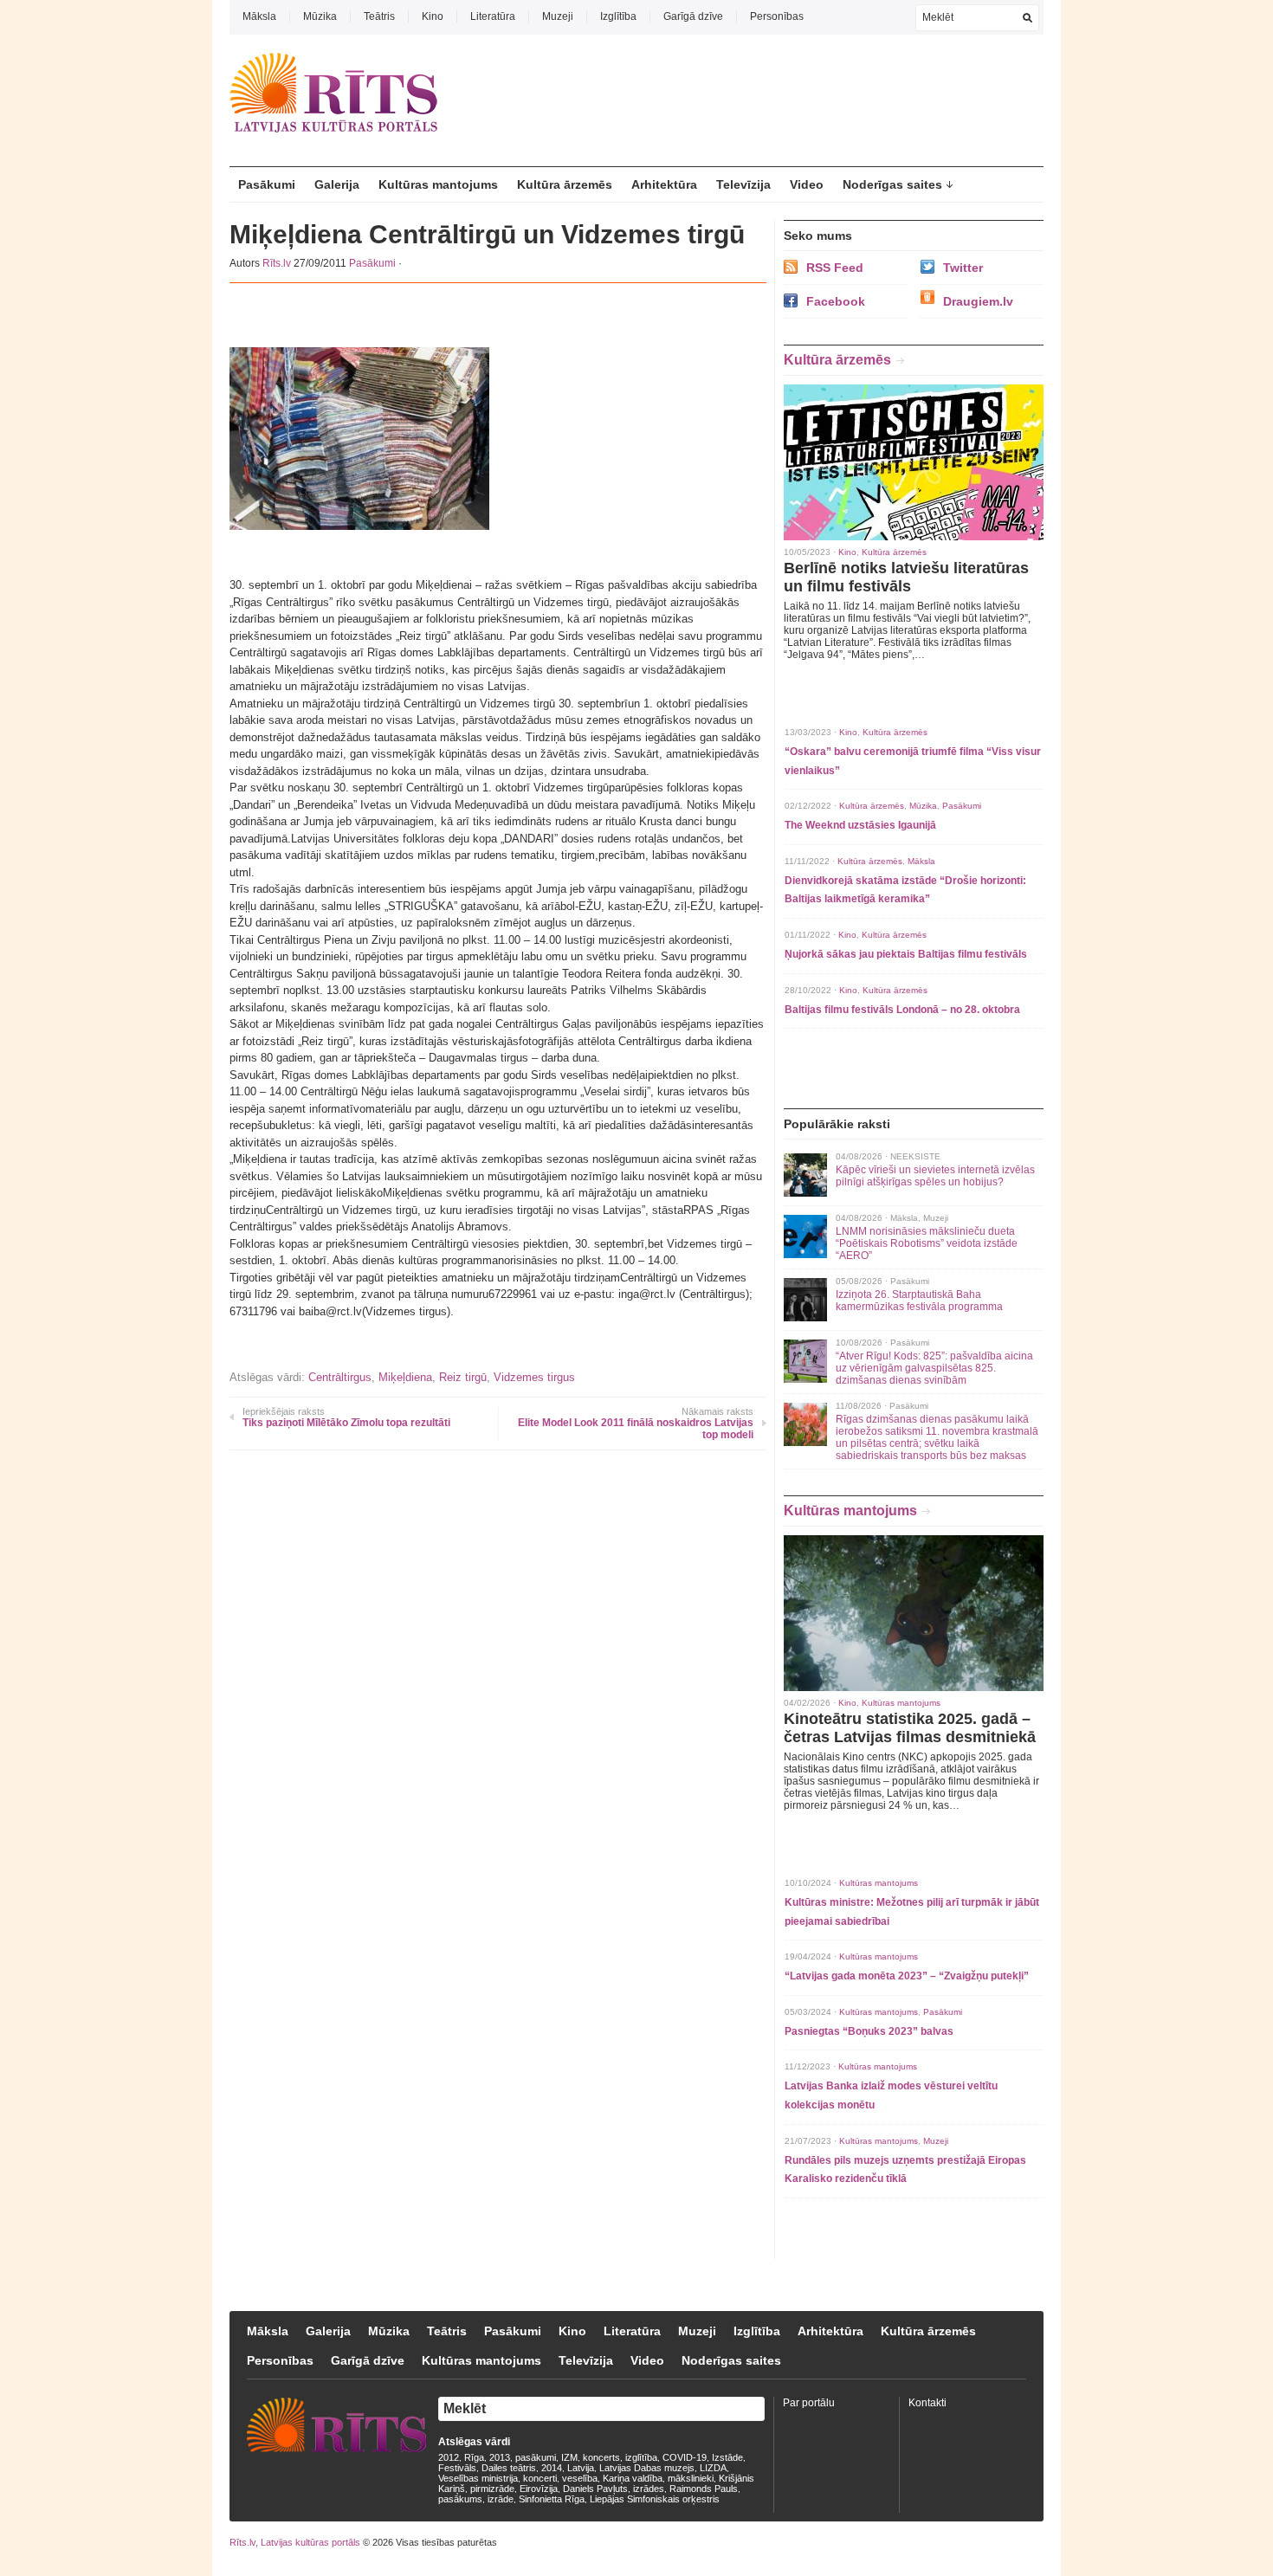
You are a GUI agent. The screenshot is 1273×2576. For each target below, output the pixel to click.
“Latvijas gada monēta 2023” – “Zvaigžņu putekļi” (907, 1976)
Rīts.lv (277, 263)
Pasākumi (267, 184)
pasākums (460, 2499)
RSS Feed (835, 268)
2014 (552, 2468)
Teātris (379, 16)
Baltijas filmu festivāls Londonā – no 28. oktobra (902, 1010)
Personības (777, 16)
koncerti (540, 2478)
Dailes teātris (509, 2468)
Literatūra (493, 16)
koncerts (601, 2457)
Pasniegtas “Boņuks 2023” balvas (869, 2031)
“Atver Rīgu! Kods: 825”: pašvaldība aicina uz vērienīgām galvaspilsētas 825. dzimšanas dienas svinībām (934, 1368)
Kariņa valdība (633, 2478)
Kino (433, 16)
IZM (569, 2457)
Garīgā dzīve (693, 16)
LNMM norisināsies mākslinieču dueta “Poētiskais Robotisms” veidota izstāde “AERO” (927, 1243)
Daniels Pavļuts (595, 2489)
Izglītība (618, 16)
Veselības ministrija (478, 2478)
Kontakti (927, 2403)
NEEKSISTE (915, 1156)
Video (807, 184)
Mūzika (320, 16)
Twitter (963, 268)
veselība (580, 2478)
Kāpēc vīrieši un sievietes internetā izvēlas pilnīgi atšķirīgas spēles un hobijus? (935, 1176)
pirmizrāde (492, 2489)
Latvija (581, 2468)
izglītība (641, 2457)
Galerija (337, 184)
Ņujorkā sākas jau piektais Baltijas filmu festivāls (906, 954)
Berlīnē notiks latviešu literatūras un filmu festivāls (906, 577)
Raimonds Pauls (704, 2489)
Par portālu (809, 2403)
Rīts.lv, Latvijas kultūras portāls (295, 2542)
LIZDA (713, 2468)
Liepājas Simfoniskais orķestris (655, 2499)
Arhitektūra (664, 184)
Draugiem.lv (978, 301)
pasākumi (536, 2457)
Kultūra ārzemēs (565, 184)
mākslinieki (691, 2478)
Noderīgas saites (892, 184)
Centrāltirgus (340, 1377)
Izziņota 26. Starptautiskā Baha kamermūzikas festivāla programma (919, 1301)
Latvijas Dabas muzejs (647, 2468)
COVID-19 (685, 2457)
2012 (449, 2457)
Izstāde (727, 2457)
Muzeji (558, 16)
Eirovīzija (539, 2489)
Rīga (474, 2457)
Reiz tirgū (463, 1377)
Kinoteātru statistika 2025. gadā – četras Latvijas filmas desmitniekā (910, 1728)
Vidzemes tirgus (534, 1377)
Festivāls (457, 2468)
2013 (500, 2457)
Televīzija (743, 184)
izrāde (501, 2499)
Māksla (259, 16)
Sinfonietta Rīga (552, 2499)
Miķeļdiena (405, 1377)
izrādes (649, 2489)
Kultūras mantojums (438, 184)
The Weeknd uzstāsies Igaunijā (860, 825)
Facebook (836, 301)
